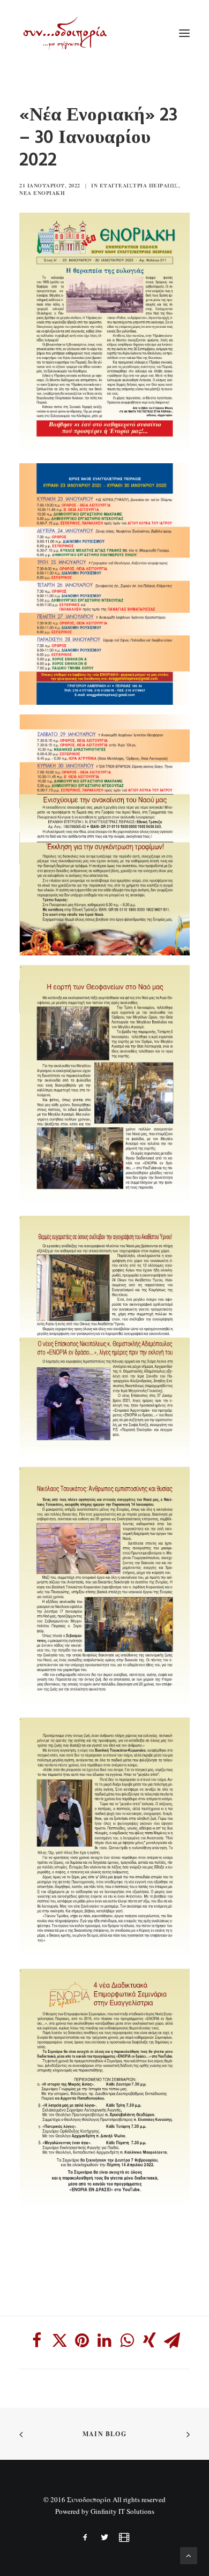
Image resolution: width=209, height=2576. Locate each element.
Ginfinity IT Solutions (122, 2511)
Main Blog (104, 2434)
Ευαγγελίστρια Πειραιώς (139, 185)
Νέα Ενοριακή (42, 193)
